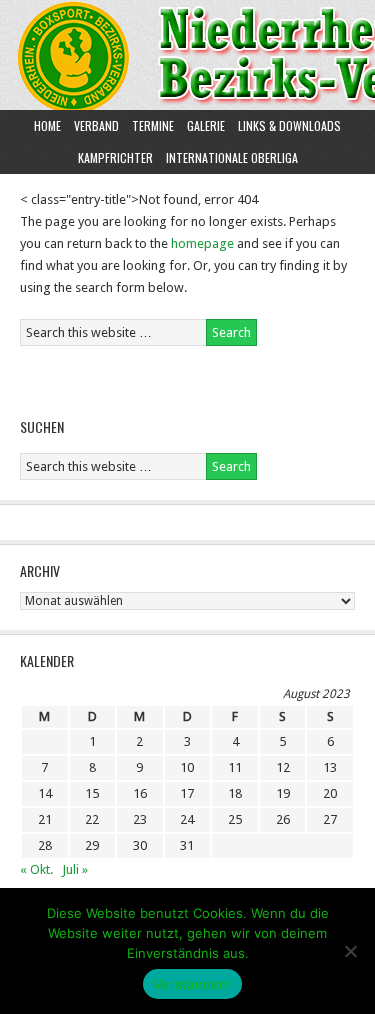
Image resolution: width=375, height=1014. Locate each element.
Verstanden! (192, 984)
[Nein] (350, 951)
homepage (202, 243)
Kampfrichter (113, 157)
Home (47, 125)
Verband (94, 125)
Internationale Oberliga (232, 157)
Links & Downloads (289, 125)
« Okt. (36, 869)
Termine (153, 125)
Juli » (75, 869)
